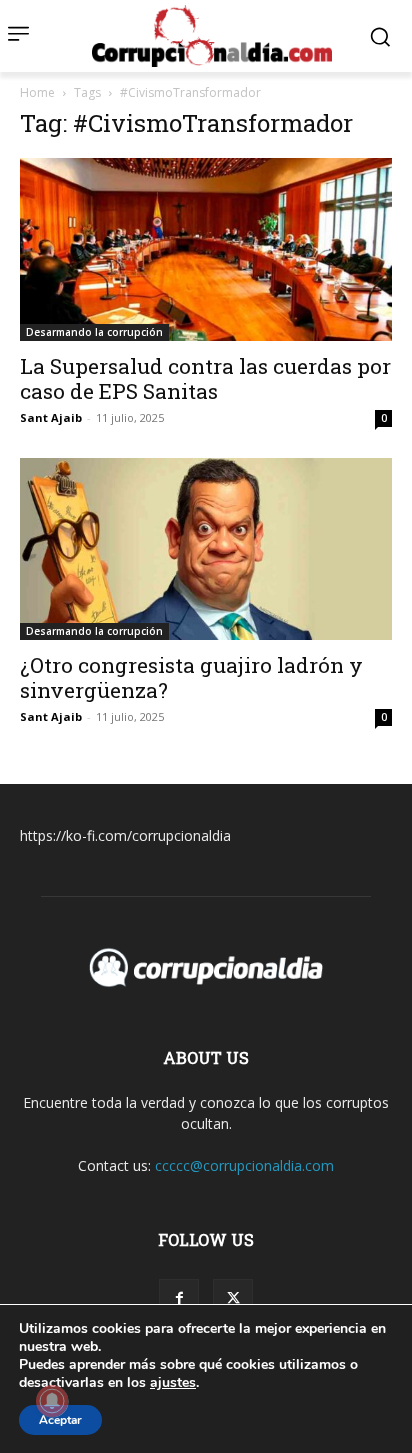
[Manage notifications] (52, 1401)
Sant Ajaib (51, 417)
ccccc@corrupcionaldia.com (244, 1165)
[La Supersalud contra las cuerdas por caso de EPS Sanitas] (206, 249)
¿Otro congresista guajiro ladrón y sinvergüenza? (191, 677)
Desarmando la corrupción (94, 332)
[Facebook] (179, 1299)
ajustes (173, 1383)
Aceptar (60, 1420)
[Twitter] (233, 1299)
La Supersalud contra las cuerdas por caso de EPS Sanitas (205, 378)
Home (37, 92)
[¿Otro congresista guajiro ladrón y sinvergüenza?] (206, 549)
